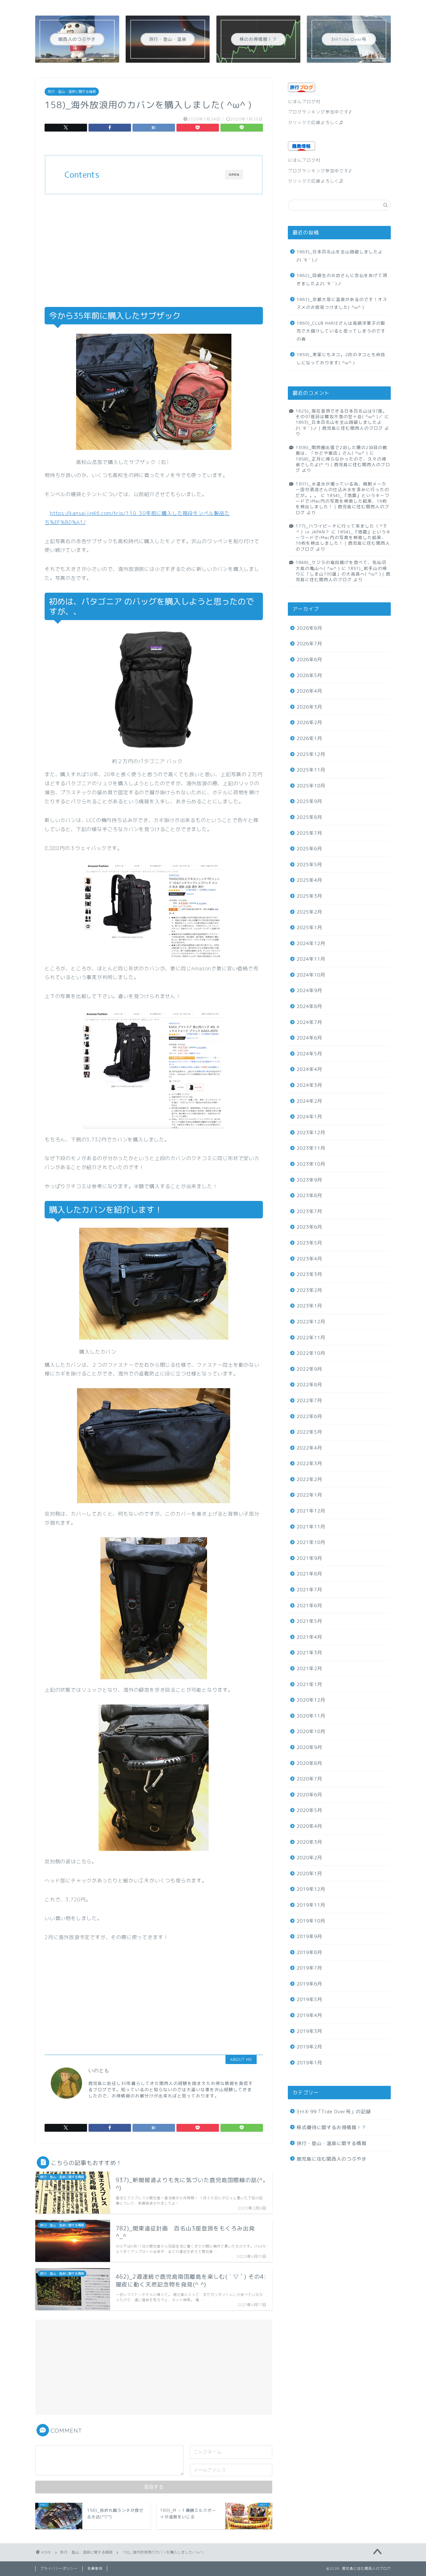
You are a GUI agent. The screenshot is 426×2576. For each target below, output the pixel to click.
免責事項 (95, 2569)
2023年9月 (309, 1180)
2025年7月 (309, 833)
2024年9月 (309, 990)
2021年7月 (309, 1590)
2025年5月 (309, 865)
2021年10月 (311, 1542)
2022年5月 (309, 1432)
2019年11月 (311, 1905)
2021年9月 (309, 1558)
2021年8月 (309, 1574)
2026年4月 (309, 691)
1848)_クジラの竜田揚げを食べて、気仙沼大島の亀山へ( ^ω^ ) (341, 565)
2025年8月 (309, 817)
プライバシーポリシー (59, 2569)
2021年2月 (309, 1668)
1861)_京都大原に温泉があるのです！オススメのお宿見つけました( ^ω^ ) (342, 303)
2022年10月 (311, 1353)
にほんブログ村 (304, 101)
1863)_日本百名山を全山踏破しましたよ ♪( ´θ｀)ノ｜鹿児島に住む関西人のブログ (346, 425)
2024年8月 (309, 1006)
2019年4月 (309, 2015)
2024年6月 (309, 1038)
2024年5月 (309, 1054)
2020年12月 (311, 1700)
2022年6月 (309, 1416)
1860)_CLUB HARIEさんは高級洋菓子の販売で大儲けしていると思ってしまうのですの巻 (341, 331)
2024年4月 (309, 1069)
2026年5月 (309, 675)
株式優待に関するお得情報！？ (332, 2127)
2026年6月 (309, 660)
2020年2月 (309, 1858)
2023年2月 (309, 1290)
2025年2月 (309, 912)
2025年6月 (309, 849)
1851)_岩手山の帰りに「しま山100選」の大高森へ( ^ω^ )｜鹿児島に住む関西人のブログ (343, 574)
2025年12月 (311, 754)
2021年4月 (309, 1637)
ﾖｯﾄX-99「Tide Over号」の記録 (334, 2112)
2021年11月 (311, 1527)
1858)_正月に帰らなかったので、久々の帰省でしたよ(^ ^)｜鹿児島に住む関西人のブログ (343, 465)
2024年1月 (309, 1117)
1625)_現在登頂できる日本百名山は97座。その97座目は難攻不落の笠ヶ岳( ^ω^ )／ (341, 414)
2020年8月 (309, 1763)
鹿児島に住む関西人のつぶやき (332, 2159)
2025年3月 (309, 896)
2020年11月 (311, 1716)
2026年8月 (309, 628)
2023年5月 (309, 1243)
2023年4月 (309, 1259)
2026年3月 (309, 707)
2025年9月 (309, 801)
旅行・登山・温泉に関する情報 (72, 92)
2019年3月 (309, 2031)
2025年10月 (311, 786)
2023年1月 (309, 1306)
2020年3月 (309, 1842)
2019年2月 (309, 2047)
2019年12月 (311, 1889)
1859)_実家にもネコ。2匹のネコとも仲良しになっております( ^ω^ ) (341, 358)
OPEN (234, 175)
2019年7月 (309, 1968)
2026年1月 (309, 738)
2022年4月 (309, 1448)
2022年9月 (309, 1369)
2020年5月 (309, 1810)
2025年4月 (309, 880)
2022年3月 (309, 1463)
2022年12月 (311, 1322)
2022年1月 (309, 1495)
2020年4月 (309, 1826)
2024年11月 (311, 959)
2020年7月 (309, 1779)
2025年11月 (311, 770)
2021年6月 (309, 1606)
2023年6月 (309, 1227)
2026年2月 (309, 722)
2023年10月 (311, 1164)
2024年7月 (309, 1022)
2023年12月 (311, 1133)
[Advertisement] (154, 251)
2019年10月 (311, 1921)
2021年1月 (309, 1684)
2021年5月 (309, 1621)
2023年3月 (309, 1274)
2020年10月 (311, 1731)
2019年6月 (309, 1984)
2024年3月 (309, 1085)
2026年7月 (309, 644)
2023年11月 (311, 1148)
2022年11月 (311, 1338)
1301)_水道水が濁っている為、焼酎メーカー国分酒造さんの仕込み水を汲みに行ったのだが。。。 (342, 490)
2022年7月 (309, 1400)
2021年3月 (309, 1653)
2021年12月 (311, 1511)
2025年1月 (309, 927)
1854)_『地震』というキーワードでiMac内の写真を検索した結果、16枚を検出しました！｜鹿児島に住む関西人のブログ (343, 504)
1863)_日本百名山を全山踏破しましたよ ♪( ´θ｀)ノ (343, 256)
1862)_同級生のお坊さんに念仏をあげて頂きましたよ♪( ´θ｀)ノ (342, 279)
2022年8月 (309, 1385)
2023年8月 (309, 1195)
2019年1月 (309, 2063)
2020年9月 (309, 1747)
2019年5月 (309, 1999)
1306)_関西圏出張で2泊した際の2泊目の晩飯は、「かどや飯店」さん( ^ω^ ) (341, 450)
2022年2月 (309, 1479)
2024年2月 (309, 1101)
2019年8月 (309, 1952)
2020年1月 (309, 1873)
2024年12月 (311, 943)
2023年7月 (309, 1211)
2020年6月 (309, 1795)
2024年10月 (311, 975)
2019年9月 (309, 1936)
